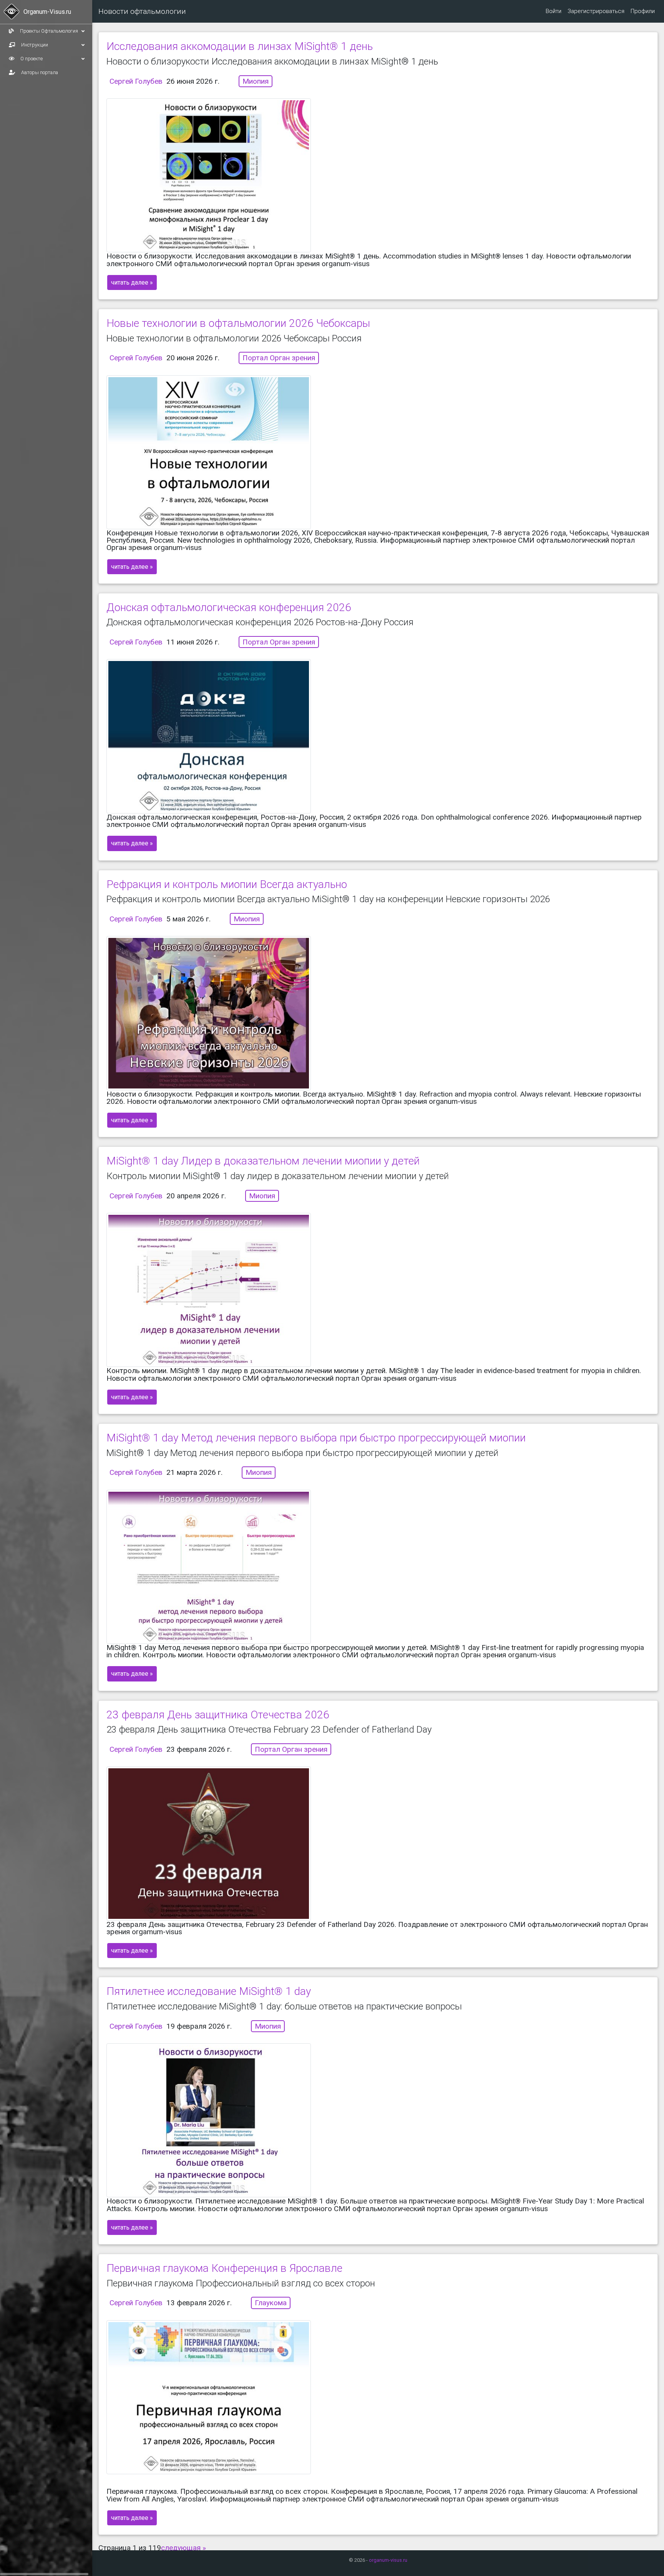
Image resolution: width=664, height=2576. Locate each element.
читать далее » (132, 282)
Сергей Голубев (136, 81)
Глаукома (271, 2303)
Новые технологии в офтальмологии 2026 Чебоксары (238, 323)
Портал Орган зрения (279, 358)
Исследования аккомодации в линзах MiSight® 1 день (240, 46)
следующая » (183, 2548)
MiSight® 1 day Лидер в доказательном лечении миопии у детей (263, 1161)
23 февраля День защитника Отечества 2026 (218, 1715)
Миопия (256, 81)
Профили (643, 11)
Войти (554, 11)
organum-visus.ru (388, 2560)
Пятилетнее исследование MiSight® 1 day (209, 1991)
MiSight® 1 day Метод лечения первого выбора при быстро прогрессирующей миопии (316, 1438)
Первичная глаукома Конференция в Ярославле (224, 2268)
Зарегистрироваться (596, 11)
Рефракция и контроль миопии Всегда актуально (227, 884)
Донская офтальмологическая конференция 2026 (229, 607)
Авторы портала (39, 72)
